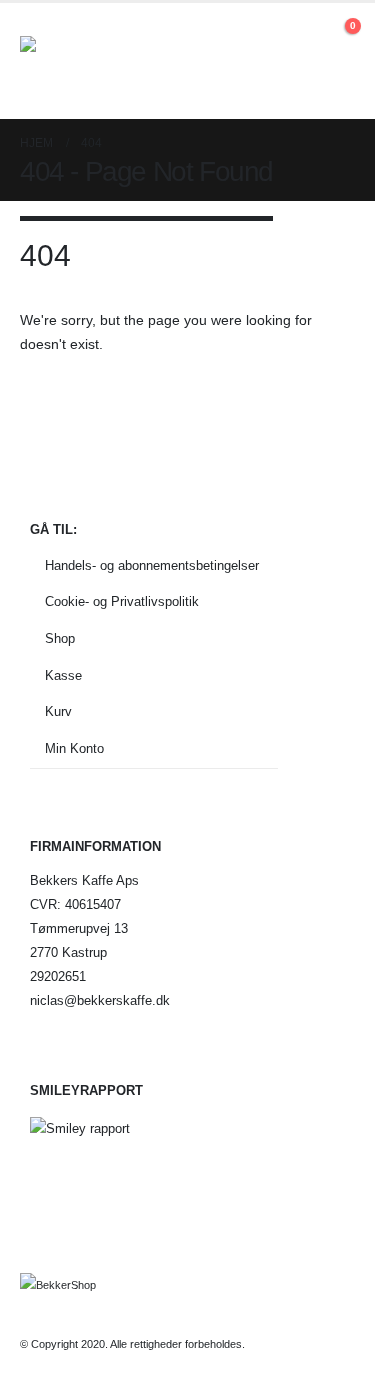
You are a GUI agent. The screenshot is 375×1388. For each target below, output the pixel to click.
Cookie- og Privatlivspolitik (122, 602)
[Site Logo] (75, 61)
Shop (60, 639)
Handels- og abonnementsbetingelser (152, 566)
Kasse (63, 676)
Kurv (58, 712)
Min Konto (74, 749)
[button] (304, 36)
